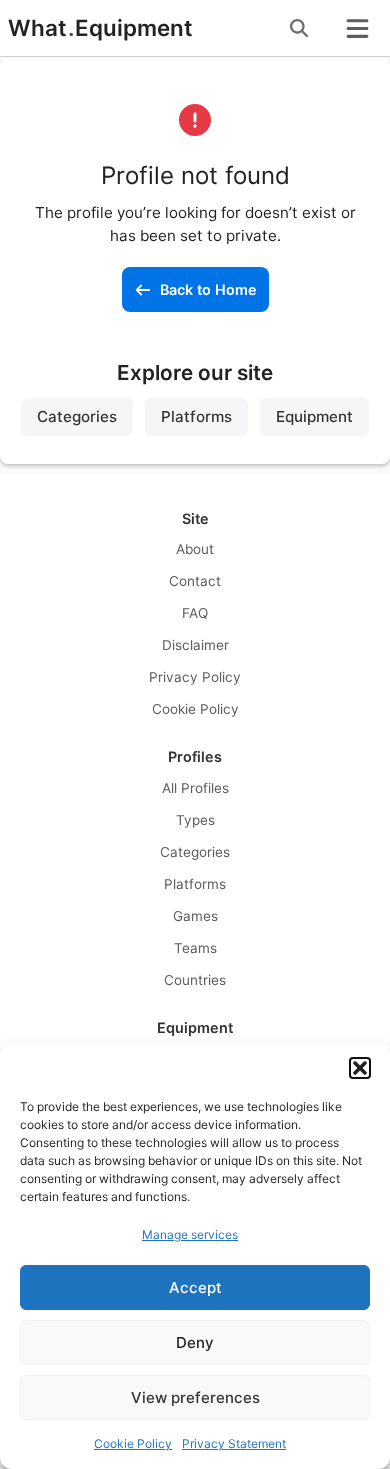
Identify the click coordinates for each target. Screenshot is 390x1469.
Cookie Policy (133, 1443)
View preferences (195, 1397)
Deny (195, 1342)
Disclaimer (195, 645)
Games (195, 916)
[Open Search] (299, 28)
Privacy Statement (234, 1443)
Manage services (190, 1234)
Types (195, 820)
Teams (195, 948)
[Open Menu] (357, 28)
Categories (77, 416)
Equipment (314, 416)
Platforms (196, 416)
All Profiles (195, 788)
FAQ (195, 613)
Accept (195, 1287)
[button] (360, 1068)
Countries (195, 980)
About (195, 549)
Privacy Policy (195, 677)
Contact (195, 581)
